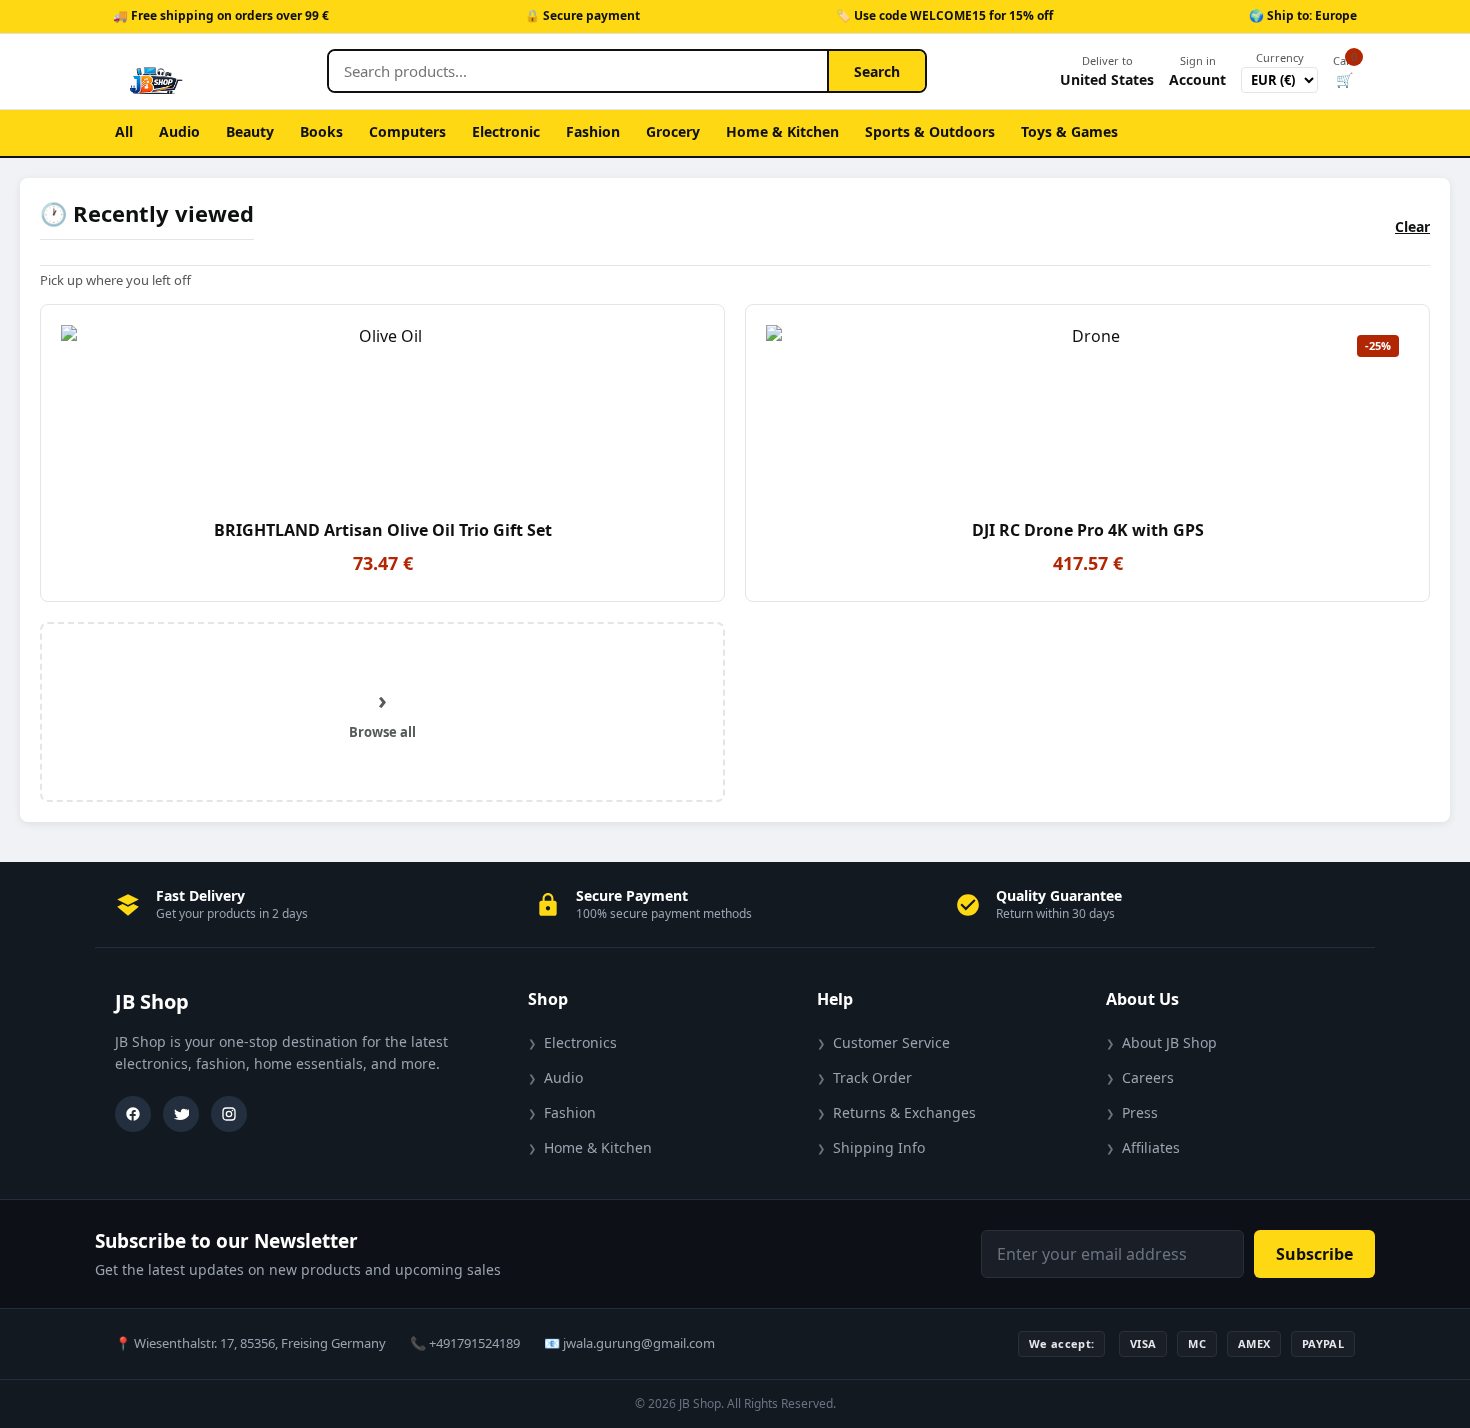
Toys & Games (1069, 131)
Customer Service (891, 1042)
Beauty (250, 131)
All (124, 131)
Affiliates (1151, 1147)
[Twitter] (181, 1114)
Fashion (593, 131)
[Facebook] (133, 1114)
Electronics (580, 1042)
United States (1107, 71)
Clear (1412, 226)
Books (321, 131)
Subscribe (1314, 1254)
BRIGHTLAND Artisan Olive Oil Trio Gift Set (383, 530)
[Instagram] (229, 1114)
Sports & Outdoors (930, 131)
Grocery (673, 131)
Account (1197, 71)
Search (877, 71)
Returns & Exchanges (904, 1112)
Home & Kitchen (782, 131)
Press (1140, 1112)
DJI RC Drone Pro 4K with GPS (1088, 530)
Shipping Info (879, 1147)
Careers (1148, 1077)
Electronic (506, 131)
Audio (179, 131)
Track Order (872, 1077)
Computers (407, 131)
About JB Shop (1169, 1042)
